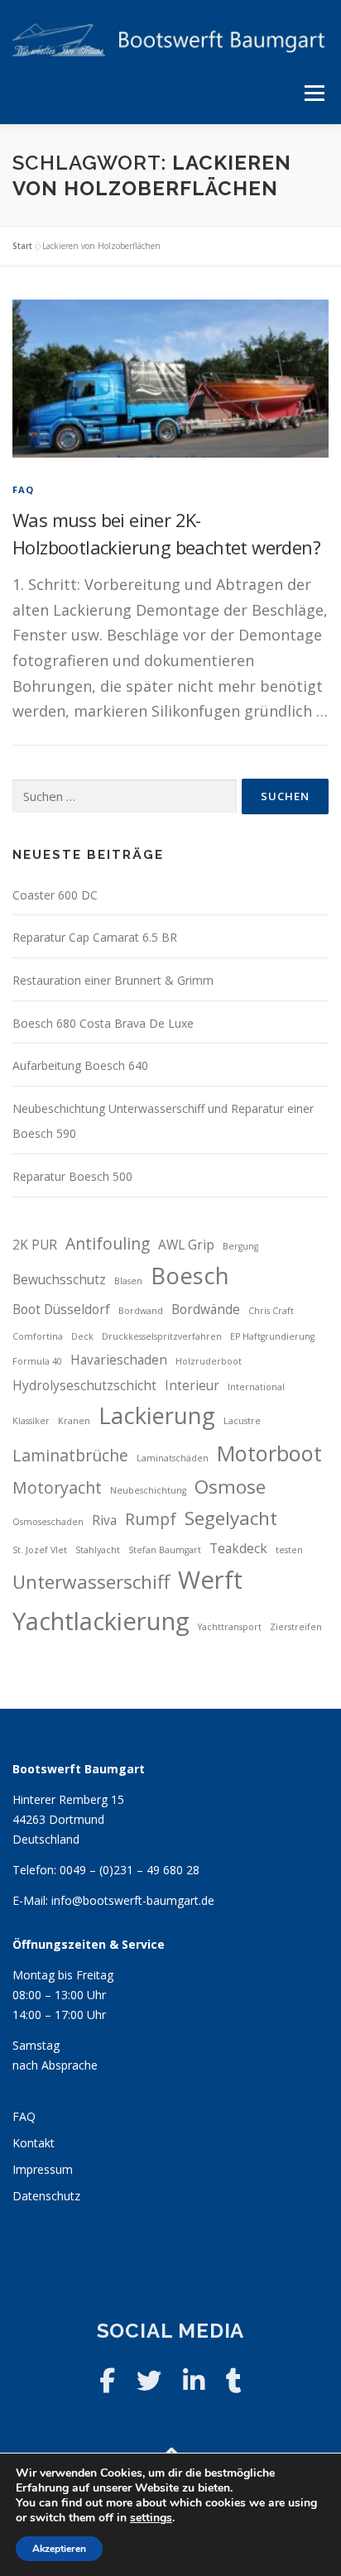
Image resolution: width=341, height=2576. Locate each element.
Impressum (43, 2169)
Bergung (240, 1246)
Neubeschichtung (148, 1490)
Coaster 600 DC (55, 895)
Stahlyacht (98, 1550)
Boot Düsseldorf (61, 1310)
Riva (104, 1521)
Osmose (230, 1487)
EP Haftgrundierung (272, 1336)
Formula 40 (37, 1361)
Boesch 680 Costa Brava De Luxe (103, 1023)
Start (22, 246)
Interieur (192, 1386)
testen (289, 1550)
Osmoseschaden (48, 1522)
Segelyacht (231, 1518)
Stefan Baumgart (165, 1550)
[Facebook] (107, 2380)
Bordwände (206, 1310)
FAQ (24, 489)
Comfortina (38, 1336)
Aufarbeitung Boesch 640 (80, 1065)
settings (151, 2518)
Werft (210, 1580)
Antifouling (108, 1243)
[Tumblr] (234, 2380)
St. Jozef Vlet (40, 1550)
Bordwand (141, 1311)
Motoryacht (57, 1487)
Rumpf (151, 1519)
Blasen (128, 1281)
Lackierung (157, 1415)
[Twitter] (149, 2380)
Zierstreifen (296, 1627)
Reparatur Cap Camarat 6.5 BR (95, 937)
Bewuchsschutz (59, 1280)
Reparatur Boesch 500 (72, 1176)
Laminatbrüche (70, 1455)
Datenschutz (46, 2196)
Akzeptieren (59, 2549)
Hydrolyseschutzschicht (84, 1386)
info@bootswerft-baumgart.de (133, 1900)
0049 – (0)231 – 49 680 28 (130, 1870)
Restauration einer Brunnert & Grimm (113, 980)
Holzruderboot (209, 1361)
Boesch (190, 1276)
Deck (82, 1336)
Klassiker (31, 1421)
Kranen (74, 1421)
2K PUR (35, 1245)
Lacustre (242, 1421)
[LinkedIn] (194, 2380)
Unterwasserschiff (91, 1582)
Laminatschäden (173, 1458)
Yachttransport (230, 1627)
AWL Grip (186, 1245)
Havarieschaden (119, 1360)
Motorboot (269, 1453)
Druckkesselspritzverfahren (162, 1336)
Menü (314, 93)
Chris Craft (271, 1311)
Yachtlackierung (101, 1621)
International (256, 1387)
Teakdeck (238, 1549)
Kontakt (34, 2143)
